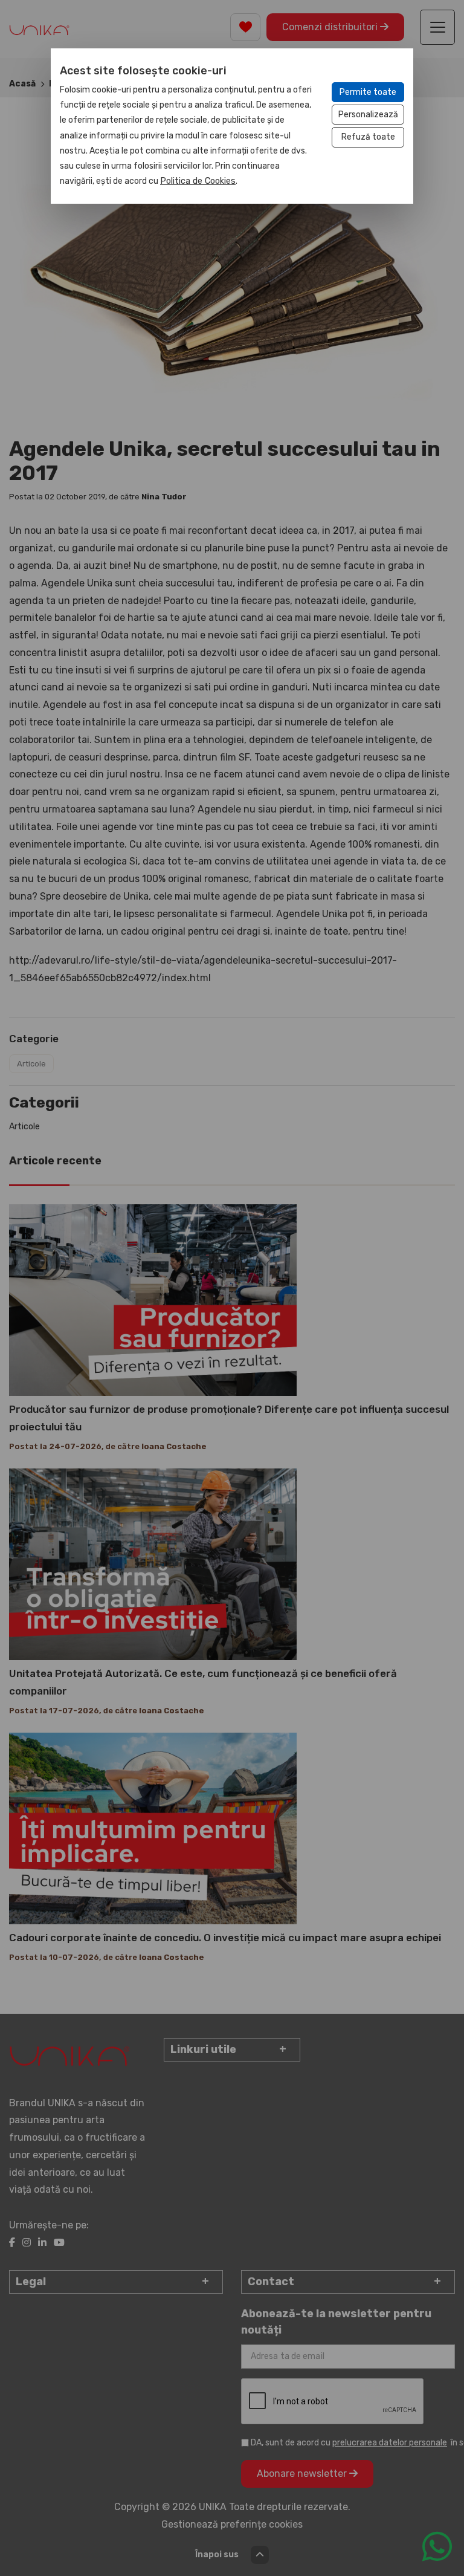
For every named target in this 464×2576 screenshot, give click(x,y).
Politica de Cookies (198, 181)
